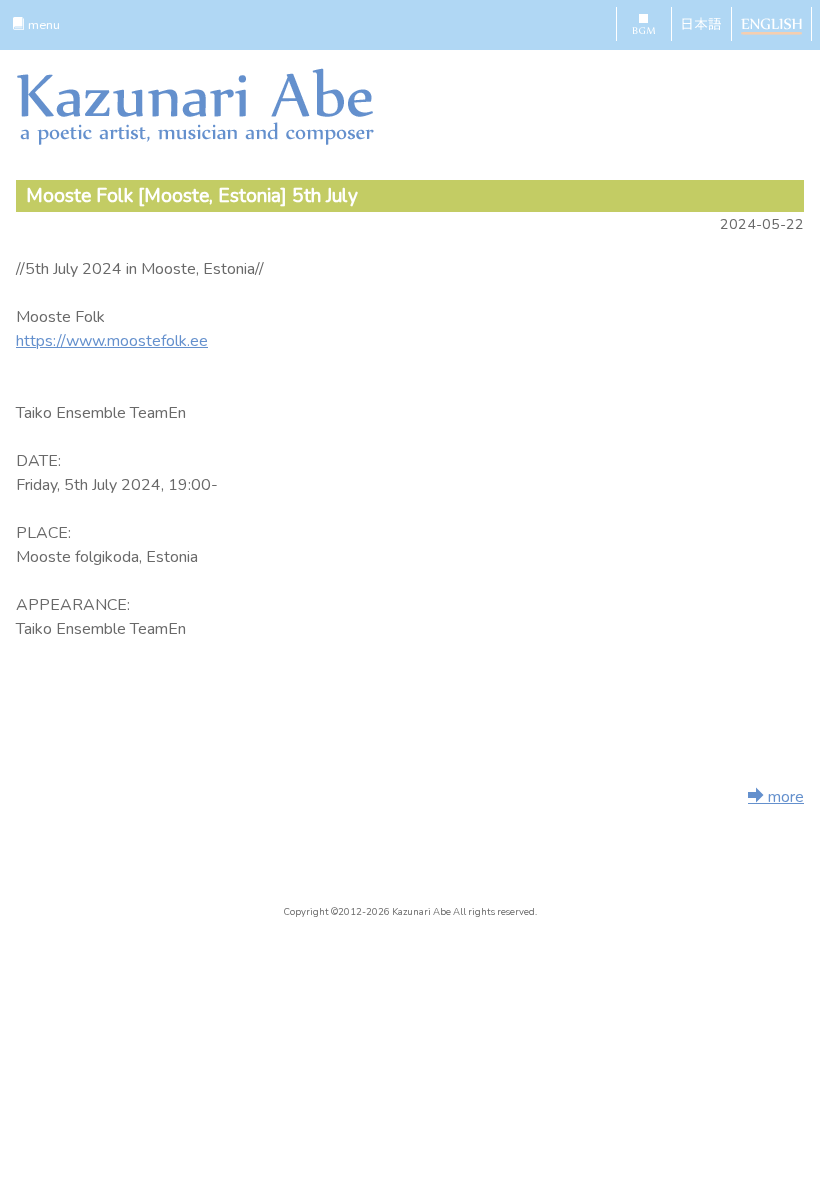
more (784, 797)
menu (42, 25)
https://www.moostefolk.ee (112, 341)
